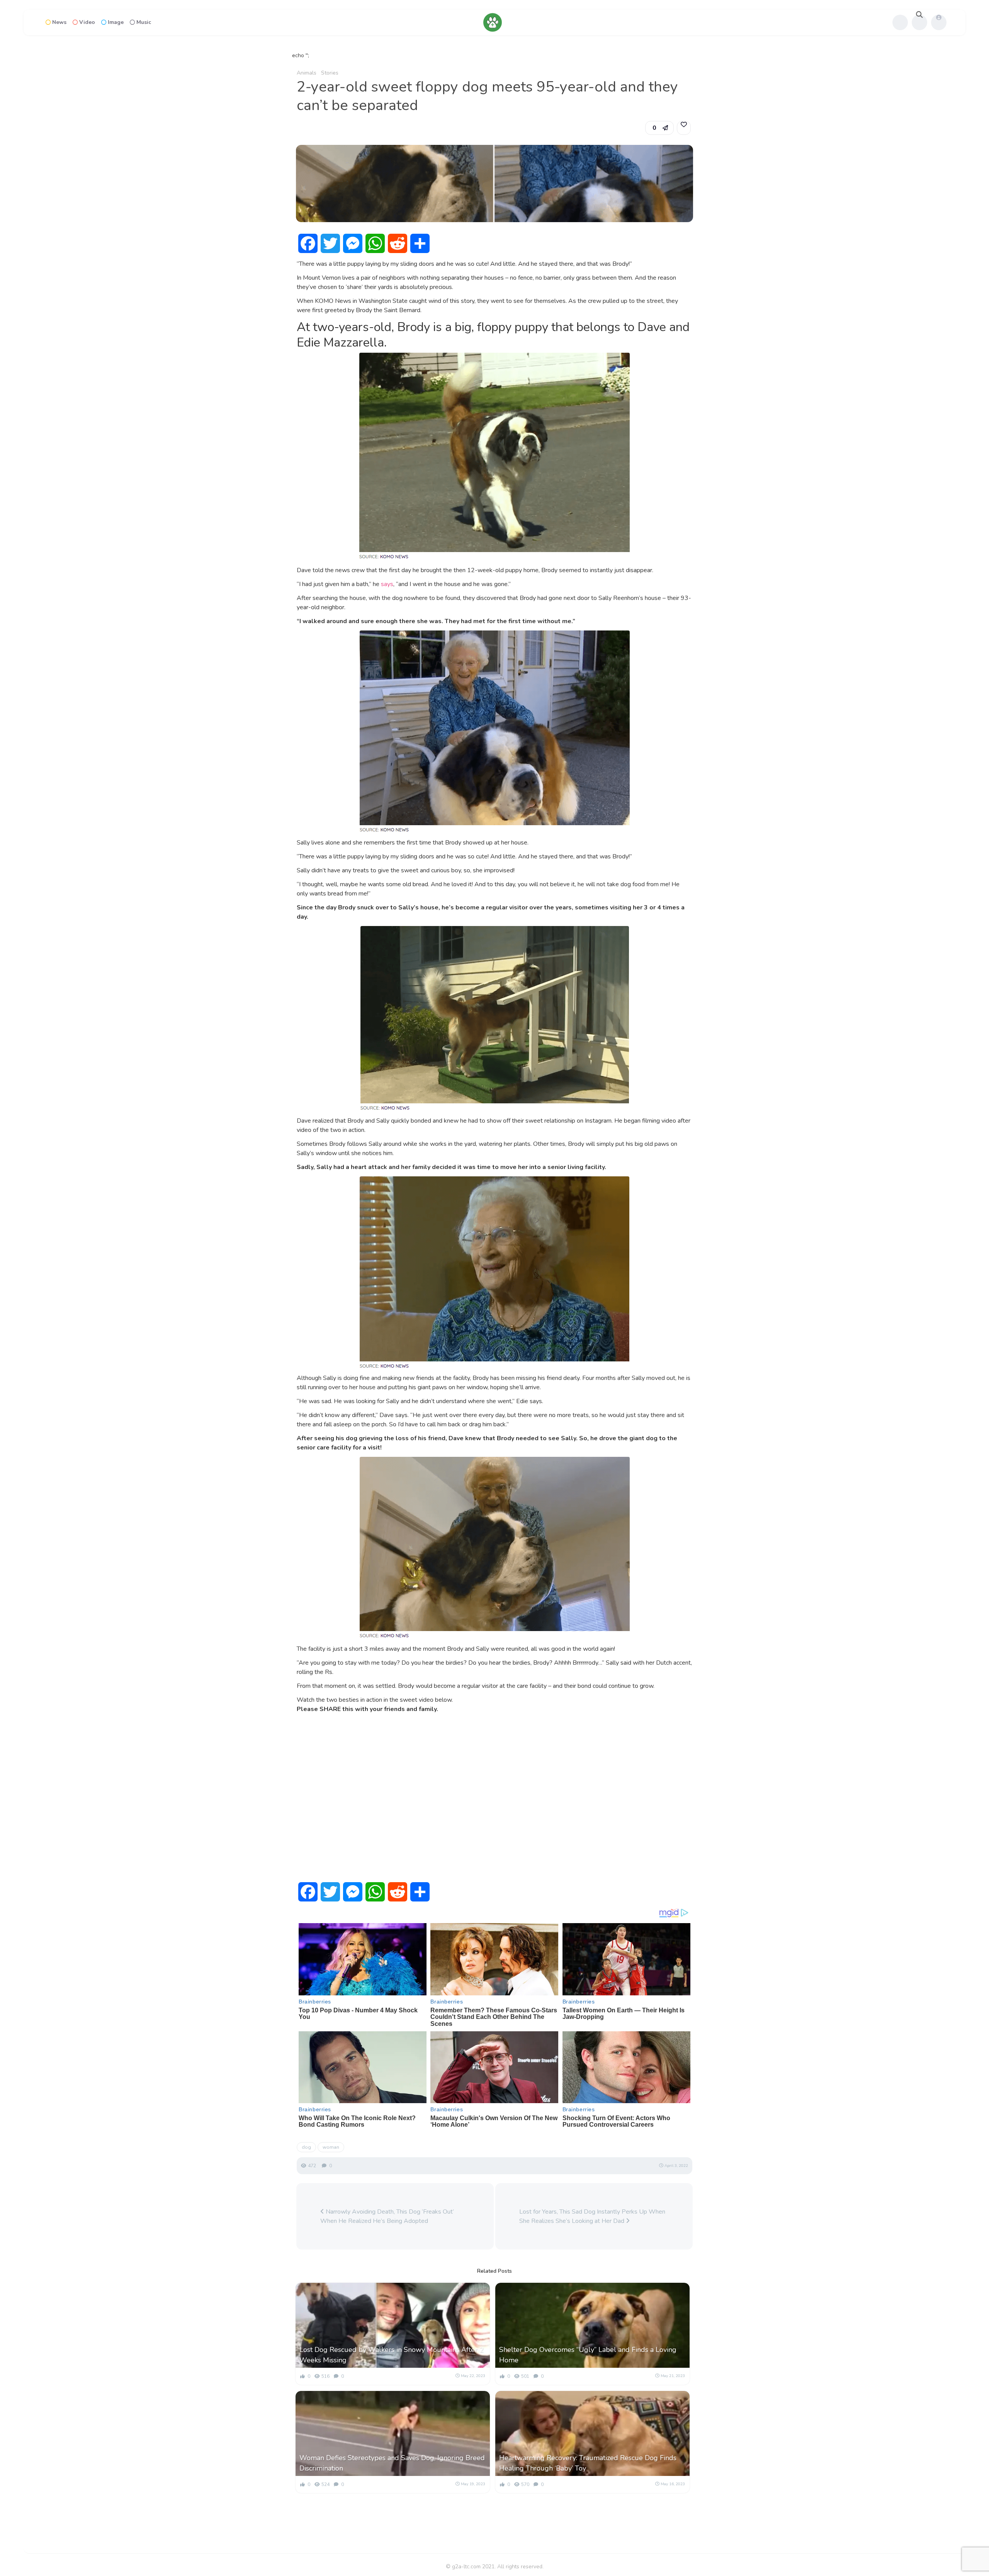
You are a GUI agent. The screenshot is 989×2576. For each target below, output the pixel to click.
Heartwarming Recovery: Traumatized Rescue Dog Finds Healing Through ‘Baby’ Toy (588, 2463)
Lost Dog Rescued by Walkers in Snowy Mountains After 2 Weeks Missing (392, 2355)
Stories (330, 73)
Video (87, 22)
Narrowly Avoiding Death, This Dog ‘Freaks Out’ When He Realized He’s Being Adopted (387, 2216)
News (59, 22)
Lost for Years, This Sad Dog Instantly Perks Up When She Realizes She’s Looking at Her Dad (592, 2216)
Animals (307, 73)
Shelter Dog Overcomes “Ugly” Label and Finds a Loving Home (588, 2355)
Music (144, 22)
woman (331, 2147)
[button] (659, 128)
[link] (684, 128)
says (387, 584)
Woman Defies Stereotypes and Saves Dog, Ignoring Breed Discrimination (392, 2463)
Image (116, 22)
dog (306, 2147)
